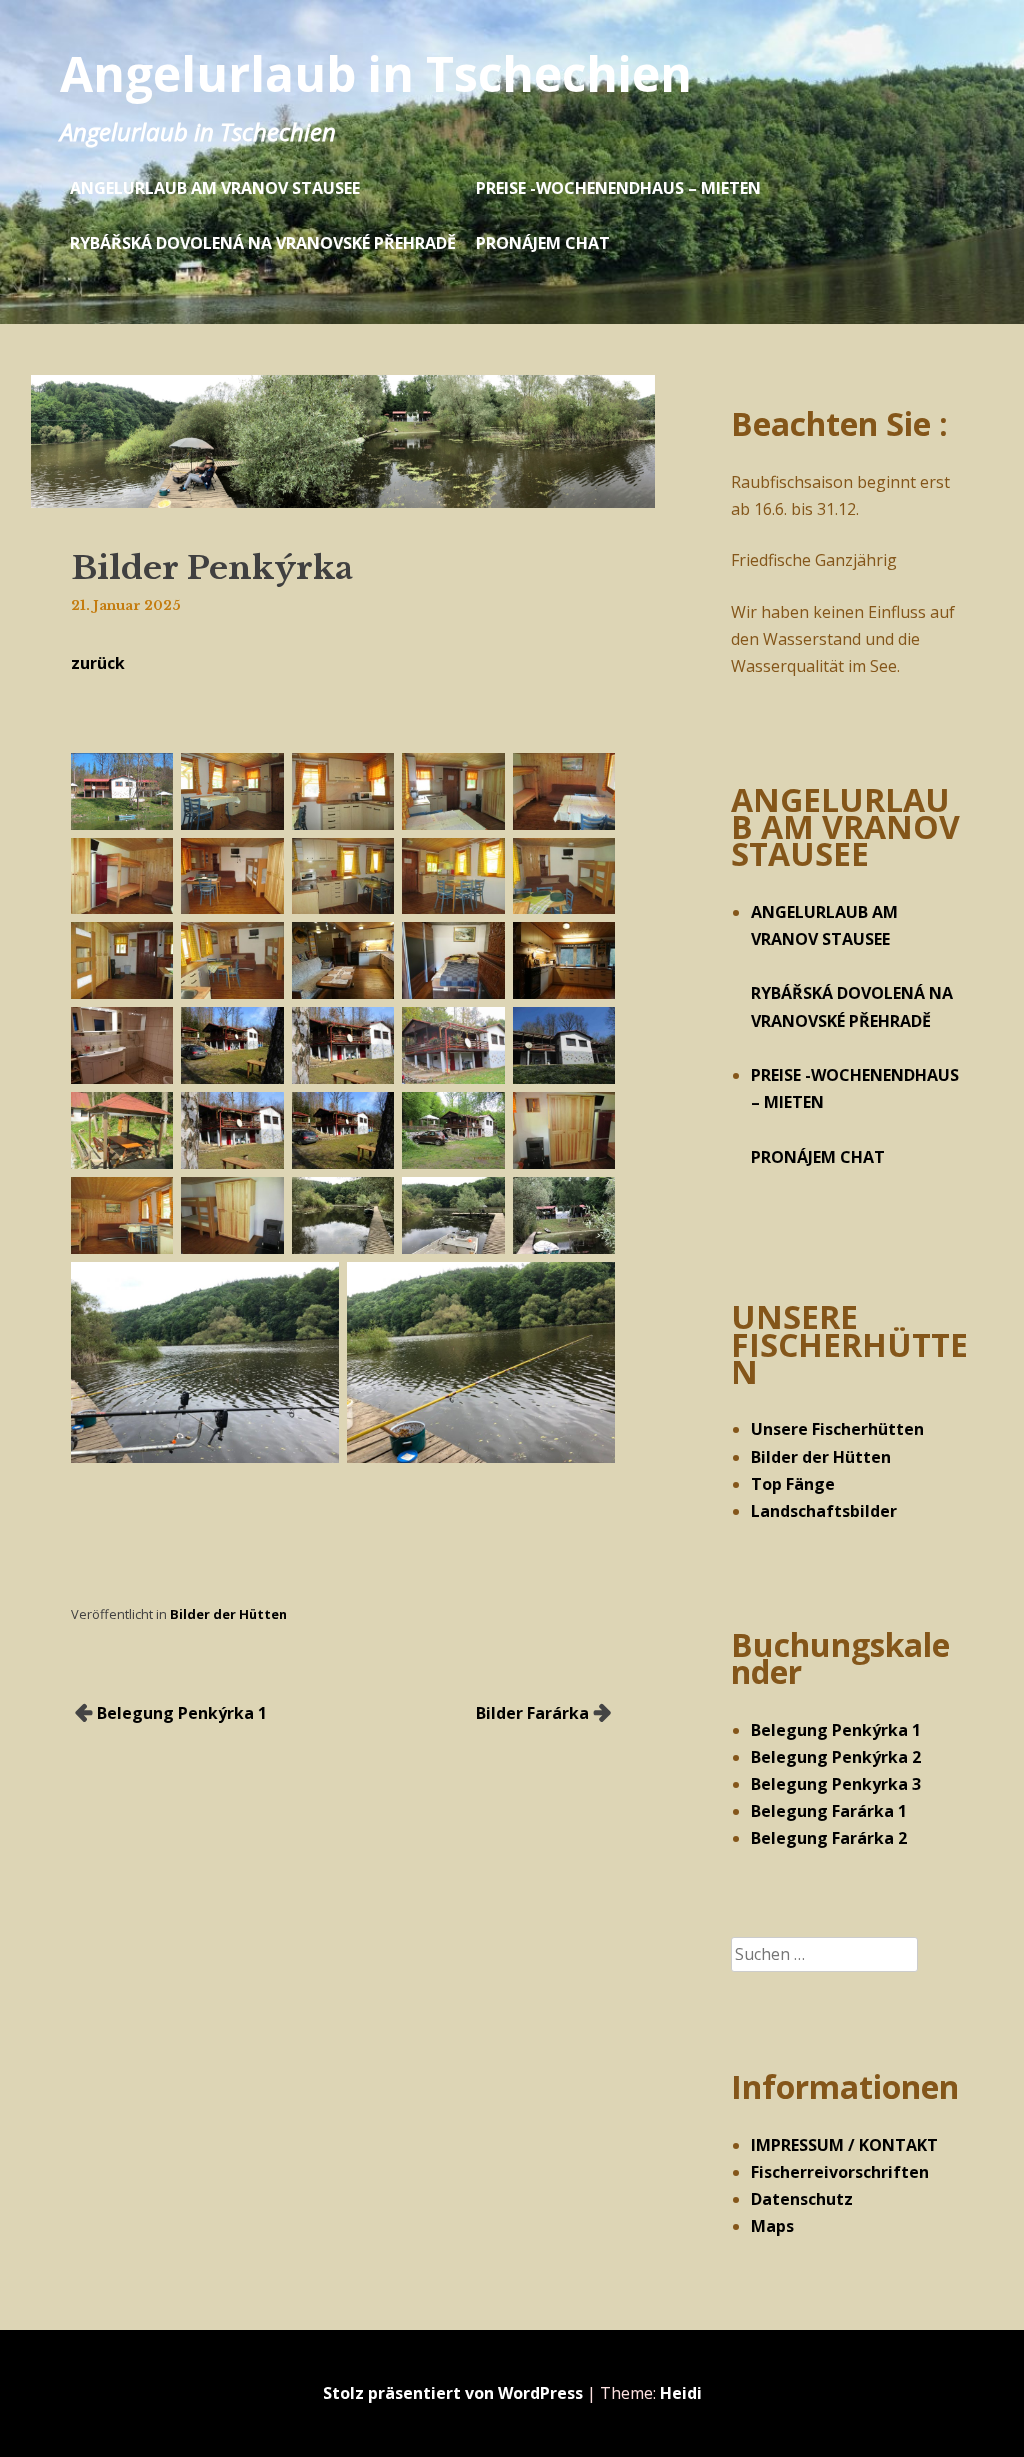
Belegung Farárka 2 (829, 1838)
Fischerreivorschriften (840, 2172)
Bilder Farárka (532, 1713)
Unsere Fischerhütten (837, 1429)
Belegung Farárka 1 (829, 1811)
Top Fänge (793, 1484)
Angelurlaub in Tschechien (376, 73)
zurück (98, 663)
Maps (772, 2226)
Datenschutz (802, 2199)
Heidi (681, 2393)
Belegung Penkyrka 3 (836, 1784)
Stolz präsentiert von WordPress (453, 2393)
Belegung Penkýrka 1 (182, 1713)
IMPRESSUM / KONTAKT (844, 2145)
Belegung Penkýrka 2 (836, 1757)
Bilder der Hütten (228, 1614)
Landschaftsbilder (824, 1511)
